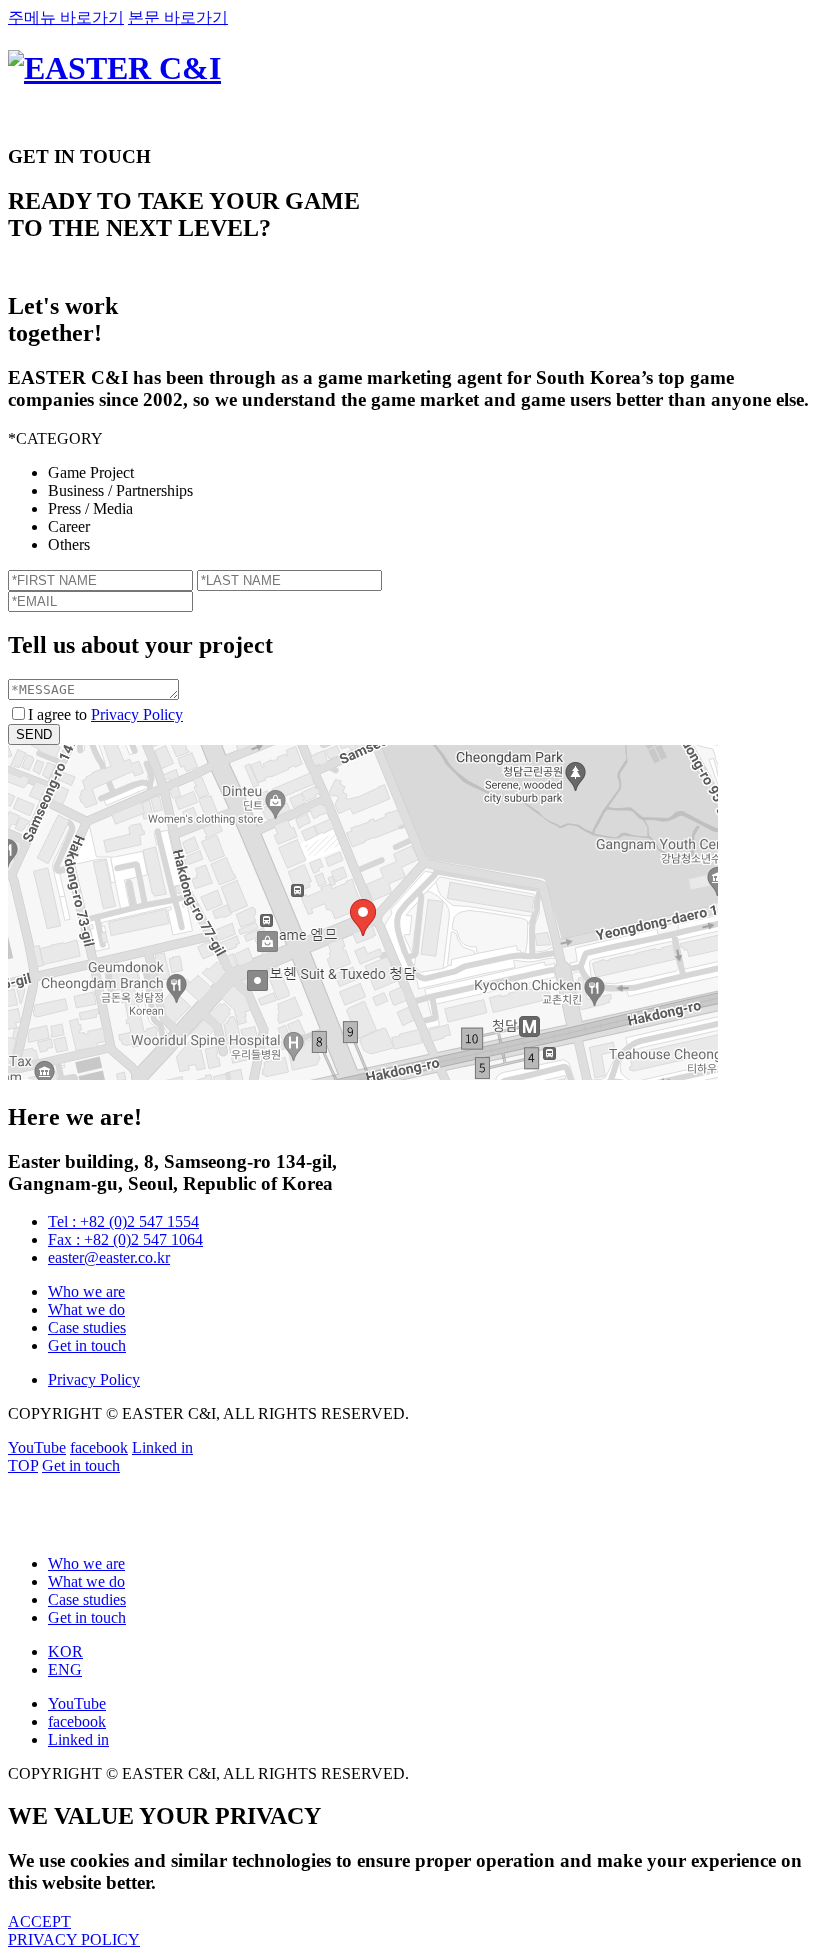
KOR (65, 1651)
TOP (23, 1465)
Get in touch (87, 1345)
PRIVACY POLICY (74, 1939)
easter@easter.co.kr (109, 1257)
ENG (65, 1669)
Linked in (162, 1447)
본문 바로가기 (178, 17)
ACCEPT (39, 1921)
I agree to (105, 714)
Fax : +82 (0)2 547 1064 (125, 1239)
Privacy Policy (137, 714)
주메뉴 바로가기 (66, 17)
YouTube (37, 1447)
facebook (99, 1447)
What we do (86, 1309)
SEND (34, 734)
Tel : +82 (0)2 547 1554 (123, 1221)
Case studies (87, 1327)
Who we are (86, 1291)
